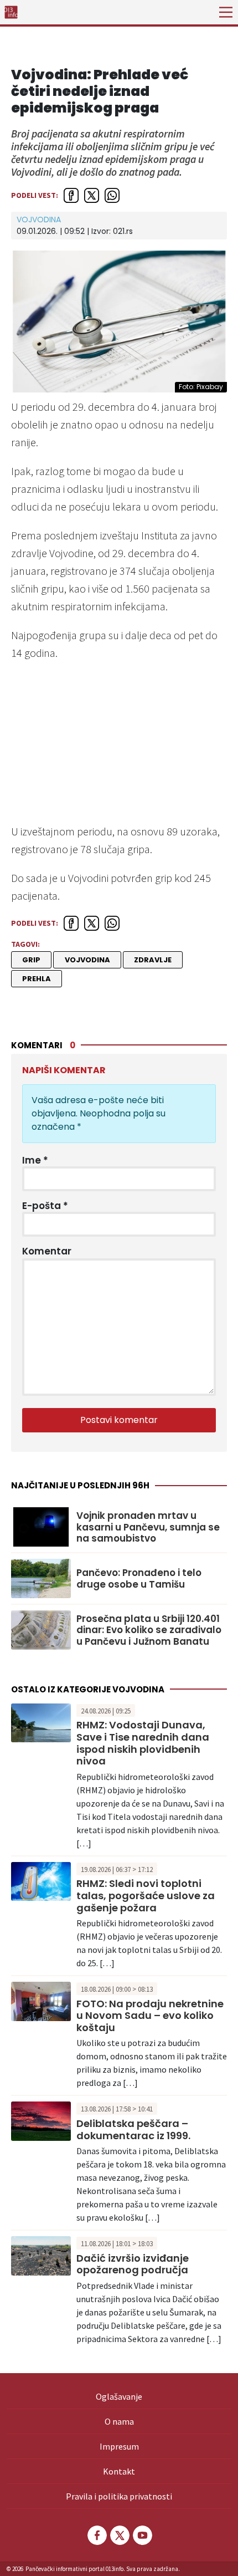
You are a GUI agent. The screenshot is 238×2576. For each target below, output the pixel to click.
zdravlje (153, 960)
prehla (37, 979)
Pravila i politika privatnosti (119, 2496)
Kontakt (119, 2471)
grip (31, 960)
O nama (119, 2421)
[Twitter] (119, 2535)
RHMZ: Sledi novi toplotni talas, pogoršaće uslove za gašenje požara (146, 1895)
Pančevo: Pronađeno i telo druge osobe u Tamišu (139, 1578)
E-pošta (45, 1206)
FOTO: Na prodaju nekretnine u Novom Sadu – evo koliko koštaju (150, 2016)
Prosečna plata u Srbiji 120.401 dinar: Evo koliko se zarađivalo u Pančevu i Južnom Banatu (149, 1630)
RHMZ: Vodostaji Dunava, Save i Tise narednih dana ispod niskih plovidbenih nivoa (143, 1743)
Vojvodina (39, 220)
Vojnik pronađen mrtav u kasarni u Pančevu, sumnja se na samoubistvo (148, 1527)
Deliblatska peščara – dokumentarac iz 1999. (133, 2129)
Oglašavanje (119, 2396)
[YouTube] (142, 2535)
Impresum (119, 2446)
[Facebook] (96, 2535)
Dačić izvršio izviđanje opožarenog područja (133, 2264)
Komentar (47, 1251)
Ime (35, 1160)
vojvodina (87, 960)
